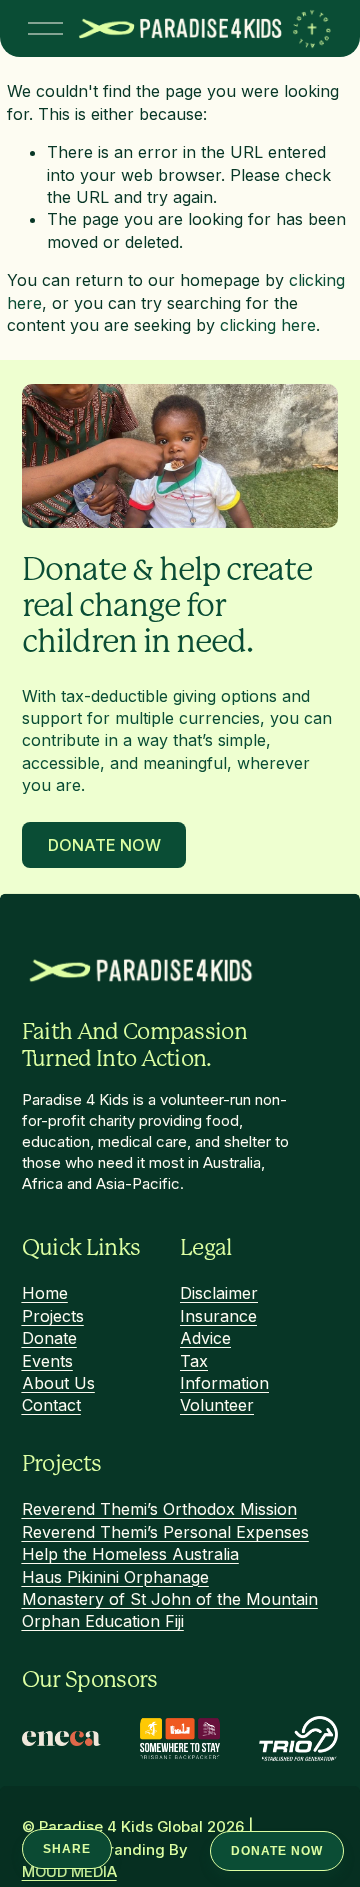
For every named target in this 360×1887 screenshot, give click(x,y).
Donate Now (103, 845)
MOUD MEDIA (69, 1872)
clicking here (268, 325)
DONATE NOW (277, 1851)
